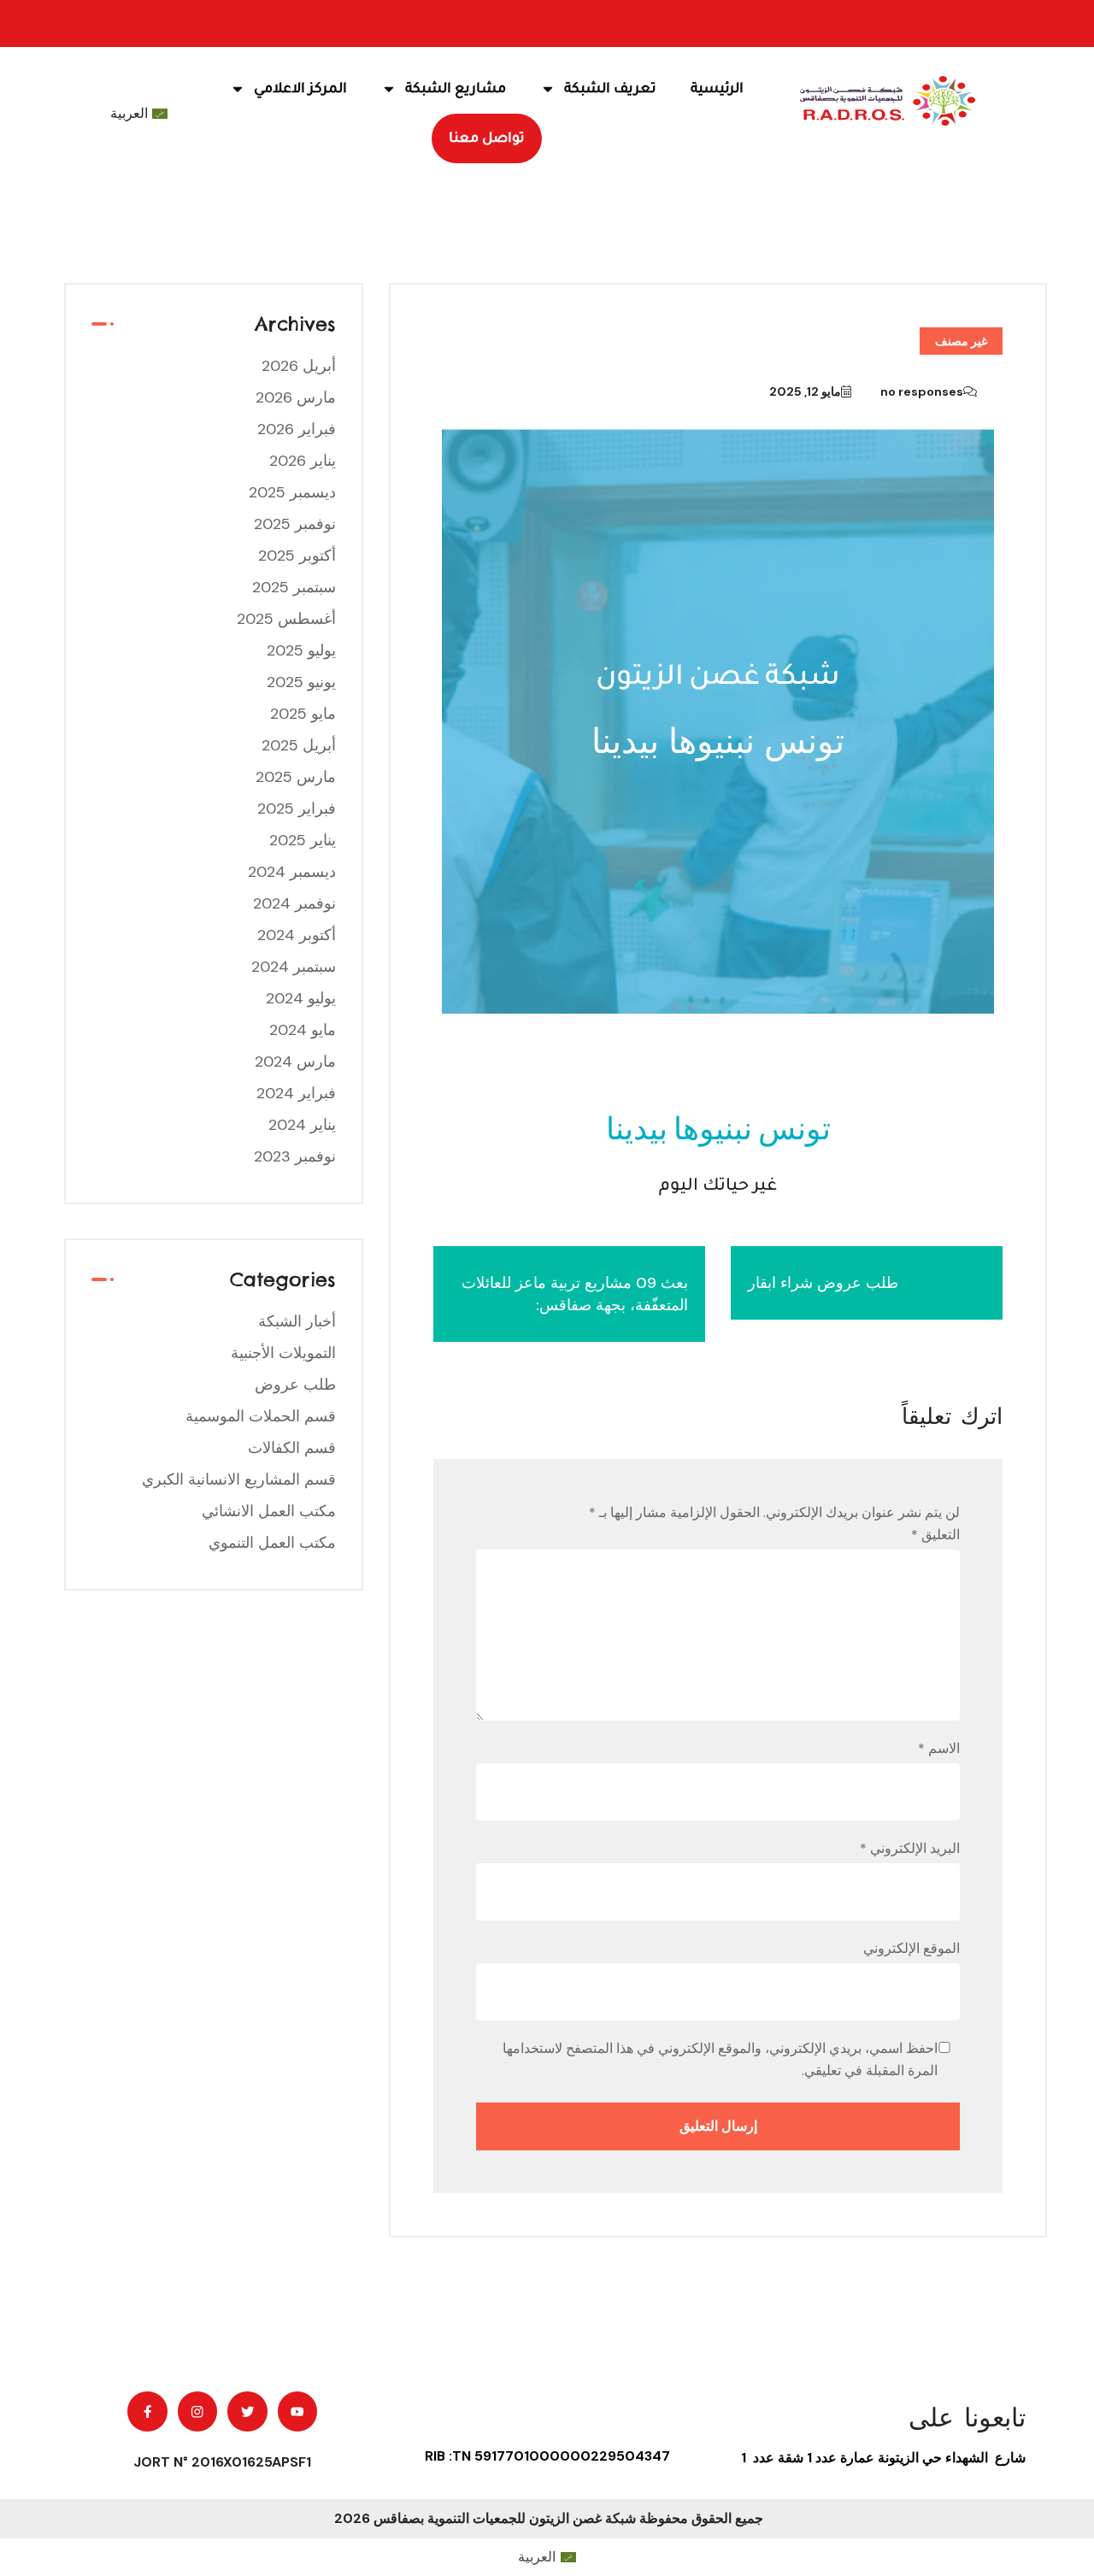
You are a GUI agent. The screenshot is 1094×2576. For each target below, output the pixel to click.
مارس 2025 (296, 777)
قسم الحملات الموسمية (261, 1416)
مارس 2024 (295, 1062)
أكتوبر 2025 (297, 556)
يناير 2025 (303, 840)
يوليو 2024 (301, 998)
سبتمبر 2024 (294, 967)
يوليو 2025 (301, 650)
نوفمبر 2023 (295, 1156)
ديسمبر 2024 (292, 872)
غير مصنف (961, 341)
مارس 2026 (296, 397)
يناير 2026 (303, 461)
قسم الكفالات (292, 1448)
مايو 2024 (303, 1030)
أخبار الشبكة (297, 1321)
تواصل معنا (487, 138)
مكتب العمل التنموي (272, 1543)
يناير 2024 (302, 1125)
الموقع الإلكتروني (912, 1948)
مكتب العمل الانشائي (269, 1511)
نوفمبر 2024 (294, 903)
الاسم (939, 1748)
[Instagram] (198, 2411)
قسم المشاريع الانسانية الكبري (239, 1479)
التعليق (935, 1535)
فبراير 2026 (297, 429)
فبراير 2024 (296, 1093)
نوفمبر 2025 (295, 524)
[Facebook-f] (147, 2411)
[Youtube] (298, 2411)
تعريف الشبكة (610, 89)
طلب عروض (295, 1385)
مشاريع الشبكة (456, 89)
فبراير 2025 (297, 809)
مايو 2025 (303, 714)
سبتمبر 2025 (294, 587)
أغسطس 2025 (286, 619)
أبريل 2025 (299, 745)
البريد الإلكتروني (910, 1848)
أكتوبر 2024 (297, 935)
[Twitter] (247, 2411)
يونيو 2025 (301, 682)
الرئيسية (717, 89)
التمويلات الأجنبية (283, 1353)
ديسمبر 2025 (292, 492)
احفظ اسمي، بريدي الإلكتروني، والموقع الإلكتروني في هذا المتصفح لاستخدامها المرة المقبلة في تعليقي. (720, 2059)
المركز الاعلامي (300, 89)
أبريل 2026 (299, 366)
